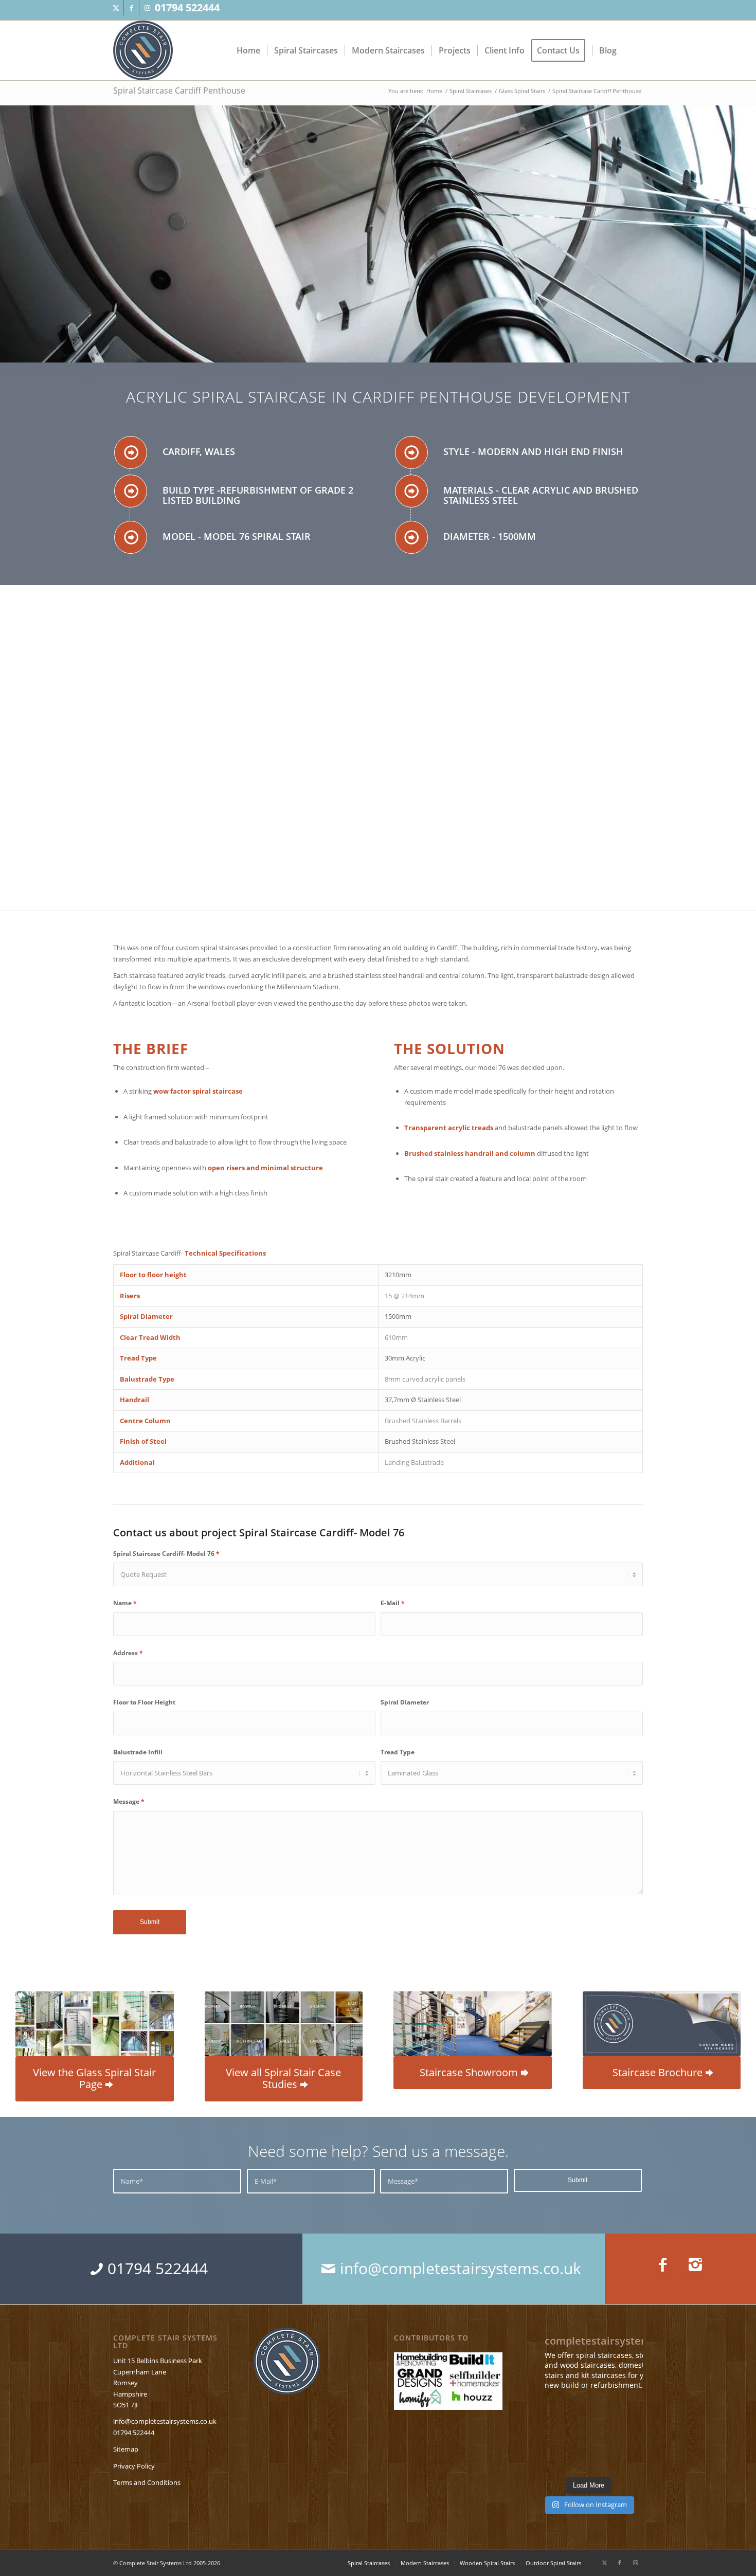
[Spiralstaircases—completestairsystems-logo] (143, 50)
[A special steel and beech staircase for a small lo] (589, 2412)
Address (128, 1653)
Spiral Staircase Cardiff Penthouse (179, 90)
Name (125, 1603)
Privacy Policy (134, 2466)
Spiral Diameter (405, 1702)
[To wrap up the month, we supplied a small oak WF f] (589, 2459)
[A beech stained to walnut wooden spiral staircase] (551, 2412)
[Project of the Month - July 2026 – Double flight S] (626, 2412)
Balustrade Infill (138, 1752)
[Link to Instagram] (147, 8)
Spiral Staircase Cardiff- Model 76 (166, 1554)
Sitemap (126, 2449)
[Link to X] (116, 8)
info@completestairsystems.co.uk (165, 2421)
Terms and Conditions (147, 2482)
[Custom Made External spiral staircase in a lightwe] (551, 2459)
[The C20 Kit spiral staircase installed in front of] (551, 2436)
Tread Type (398, 1752)
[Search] (633, 50)
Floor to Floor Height (144, 1702)
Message (129, 1801)
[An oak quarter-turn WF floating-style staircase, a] (626, 2436)
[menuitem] (248, 50)
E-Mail (393, 1603)
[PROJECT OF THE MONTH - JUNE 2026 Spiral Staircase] (589, 2436)
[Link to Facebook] (131, 8)
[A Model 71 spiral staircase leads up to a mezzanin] (626, 2459)
